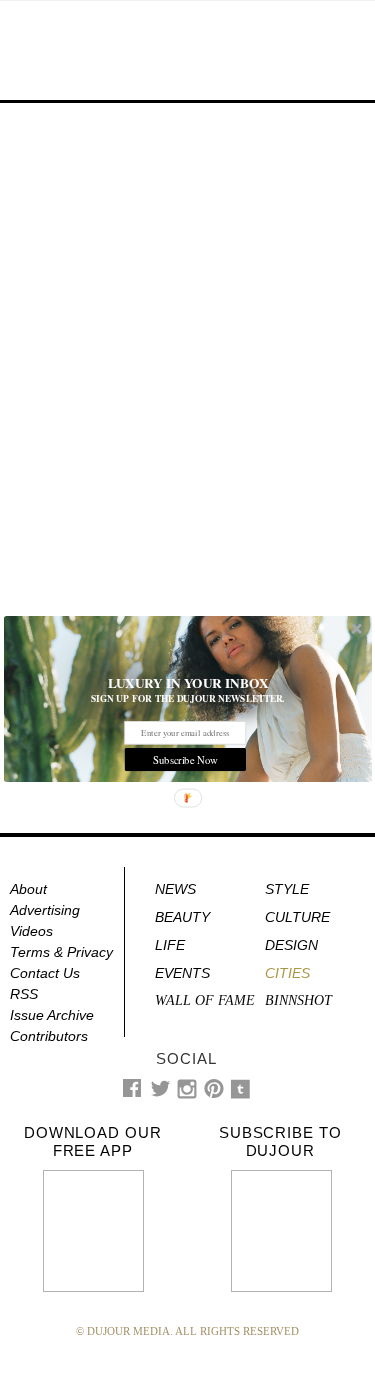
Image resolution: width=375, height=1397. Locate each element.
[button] (188, 682)
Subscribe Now (184, 759)
